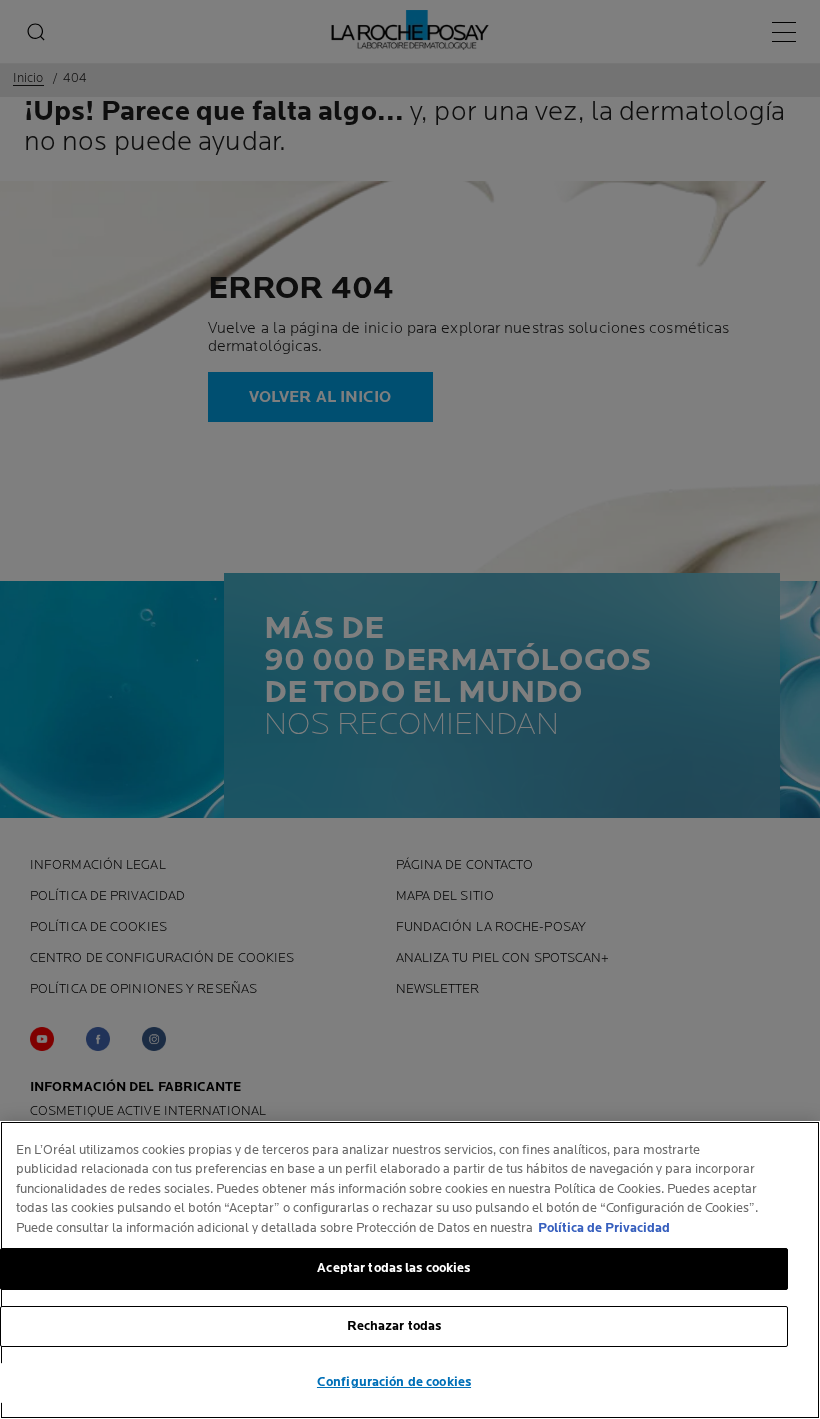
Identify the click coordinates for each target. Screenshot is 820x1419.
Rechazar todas (394, 1326)
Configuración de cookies (394, 1382)
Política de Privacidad (604, 1228)
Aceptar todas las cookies (393, 1268)
